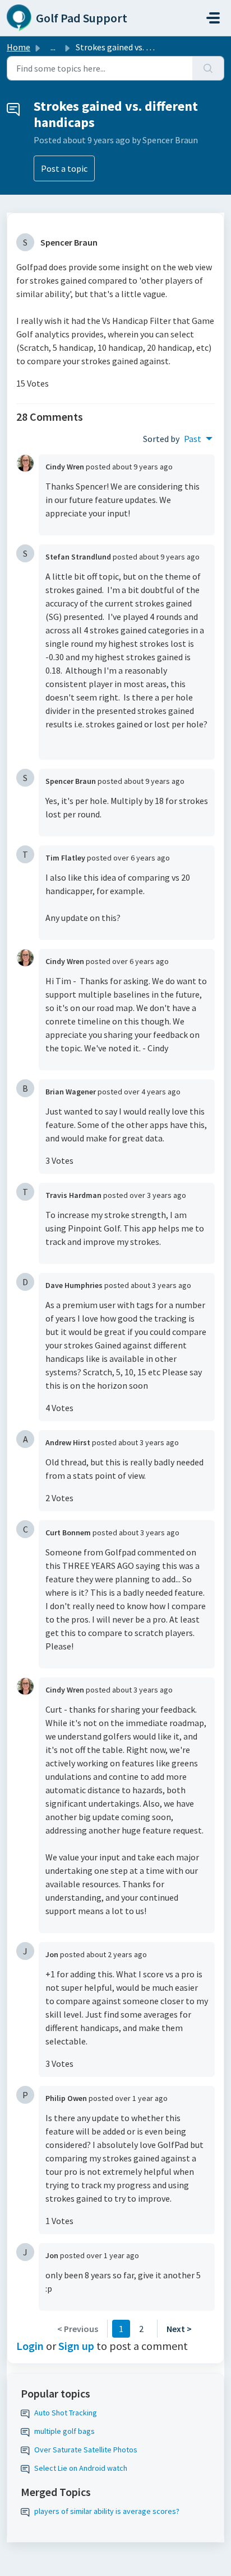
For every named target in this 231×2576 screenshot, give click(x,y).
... (53, 47)
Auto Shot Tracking (66, 2413)
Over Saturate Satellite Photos (86, 2450)
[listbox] (198, 439)
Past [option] (193, 439)
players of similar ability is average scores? (107, 2511)
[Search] (208, 68)
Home (19, 47)
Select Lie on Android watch (81, 2468)
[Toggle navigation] (213, 18)
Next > (179, 2329)
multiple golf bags (64, 2431)
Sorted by (161, 439)
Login (30, 2346)
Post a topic (64, 168)
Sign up (76, 2346)
